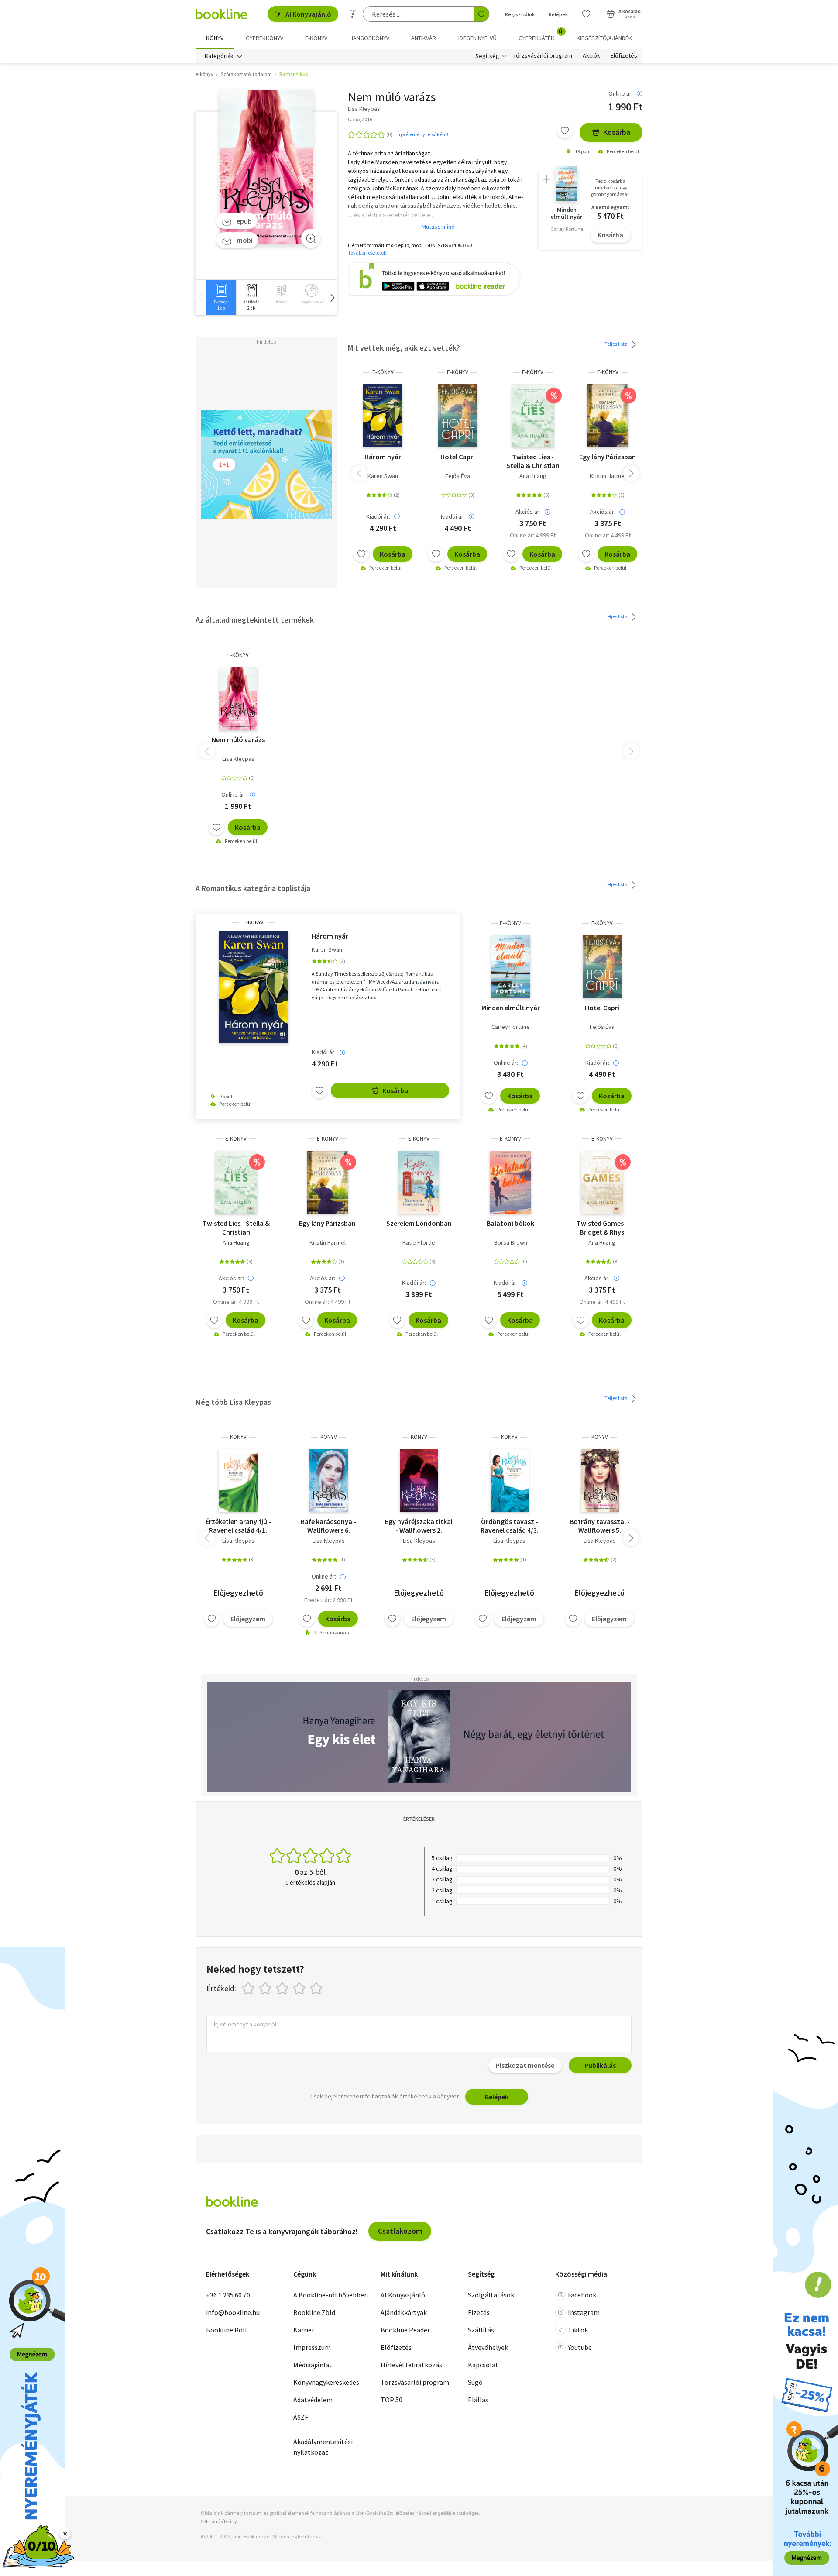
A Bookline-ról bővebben (331, 2295)
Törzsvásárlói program (543, 56)
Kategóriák (219, 56)
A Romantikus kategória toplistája (253, 888)
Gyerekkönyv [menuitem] (264, 38)
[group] (221, 297)
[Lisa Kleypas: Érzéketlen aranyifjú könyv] (238, 1480)
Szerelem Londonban (419, 1223)
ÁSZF (301, 2417)
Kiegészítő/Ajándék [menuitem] (604, 38)
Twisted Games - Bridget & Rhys (602, 1228)
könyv (238, 1437)
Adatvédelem (313, 2400)
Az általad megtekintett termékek (255, 620)
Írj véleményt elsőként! (423, 134)
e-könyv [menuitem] (316, 38)
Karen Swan (383, 476)
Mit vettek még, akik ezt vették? (404, 348)
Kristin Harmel (608, 476)
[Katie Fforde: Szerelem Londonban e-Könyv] (419, 1182)
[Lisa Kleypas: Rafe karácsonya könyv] (329, 1480)
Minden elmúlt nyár (511, 1008)
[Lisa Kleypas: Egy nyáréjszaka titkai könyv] (419, 1480)
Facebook (582, 2295)
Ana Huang (533, 476)
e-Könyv (383, 372)
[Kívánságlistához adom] (565, 131)
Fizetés (479, 2312)
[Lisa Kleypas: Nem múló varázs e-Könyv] (266, 167)
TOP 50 (392, 2400)
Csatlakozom (400, 2231)
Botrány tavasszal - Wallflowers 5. (600, 1526)
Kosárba (617, 132)
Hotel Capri (458, 457)
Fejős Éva (458, 476)
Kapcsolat (483, 2365)
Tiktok (578, 2330)
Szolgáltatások (491, 2295)
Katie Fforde (419, 1242)
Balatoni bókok (510, 1223)
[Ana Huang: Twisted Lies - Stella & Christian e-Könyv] (533, 416)
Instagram (584, 2312)
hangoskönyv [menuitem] (369, 38)
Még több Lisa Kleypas (233, 1402)
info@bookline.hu (233, 2312)
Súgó (475, 2382)
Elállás (478, 2400)
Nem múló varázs (238, 739)
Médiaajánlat (313, 2365)
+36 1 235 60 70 (228, 2295)
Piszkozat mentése (525, 2065)
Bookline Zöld (314, 2312)
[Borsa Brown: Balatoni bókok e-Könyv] (510, 1182)
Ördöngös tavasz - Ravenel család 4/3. (510, 1526)
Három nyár (383, 457)
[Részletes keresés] (353, 14)
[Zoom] (311, 238)
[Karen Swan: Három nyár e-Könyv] (383, 416)
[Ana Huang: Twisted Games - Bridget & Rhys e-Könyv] (602, 1182)
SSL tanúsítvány (219, 2521)
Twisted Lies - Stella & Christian (533, 461)
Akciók (591, 56)
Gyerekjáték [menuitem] (541, 35)
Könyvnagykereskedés (326, 2382)
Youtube (580, 2347)
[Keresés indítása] (481, 14)
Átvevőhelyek (488, 2347)
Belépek (558, 14)
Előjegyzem (248, 1619)
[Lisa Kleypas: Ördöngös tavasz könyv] (510, 1480)
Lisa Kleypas (238, 759)
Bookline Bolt (227, 2330)
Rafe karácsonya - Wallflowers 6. (328, 1526)
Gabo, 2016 (360, 119)
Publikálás (600, 2065)
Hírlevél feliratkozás (411, 2365)
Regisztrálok (520, 14)
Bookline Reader (405, 2330)
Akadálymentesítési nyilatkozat (323, 2447)
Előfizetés (624, 56)
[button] (332, 297)
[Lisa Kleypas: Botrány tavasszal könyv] (600, 1480)
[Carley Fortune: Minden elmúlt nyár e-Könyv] (511, 966)
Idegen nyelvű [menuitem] (477, 38)
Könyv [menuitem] (215, 38)
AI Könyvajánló (308, 14)
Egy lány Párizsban (608, 457)
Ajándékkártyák (404, 2312)
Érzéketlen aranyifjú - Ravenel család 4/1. (238, 1526)
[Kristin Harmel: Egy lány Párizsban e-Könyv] (608, 416)
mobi (245, 240)
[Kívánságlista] (586, 14)
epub (244, 221)
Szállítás (481, 2330)
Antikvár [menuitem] (424, 38)
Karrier (304, 2330)
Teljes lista (616, 344)
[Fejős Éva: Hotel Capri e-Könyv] (458, 416)
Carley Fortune (511, 1027)
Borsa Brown (511, 1242)
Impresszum (312, 2347)
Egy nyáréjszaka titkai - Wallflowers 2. (419, 1526)
